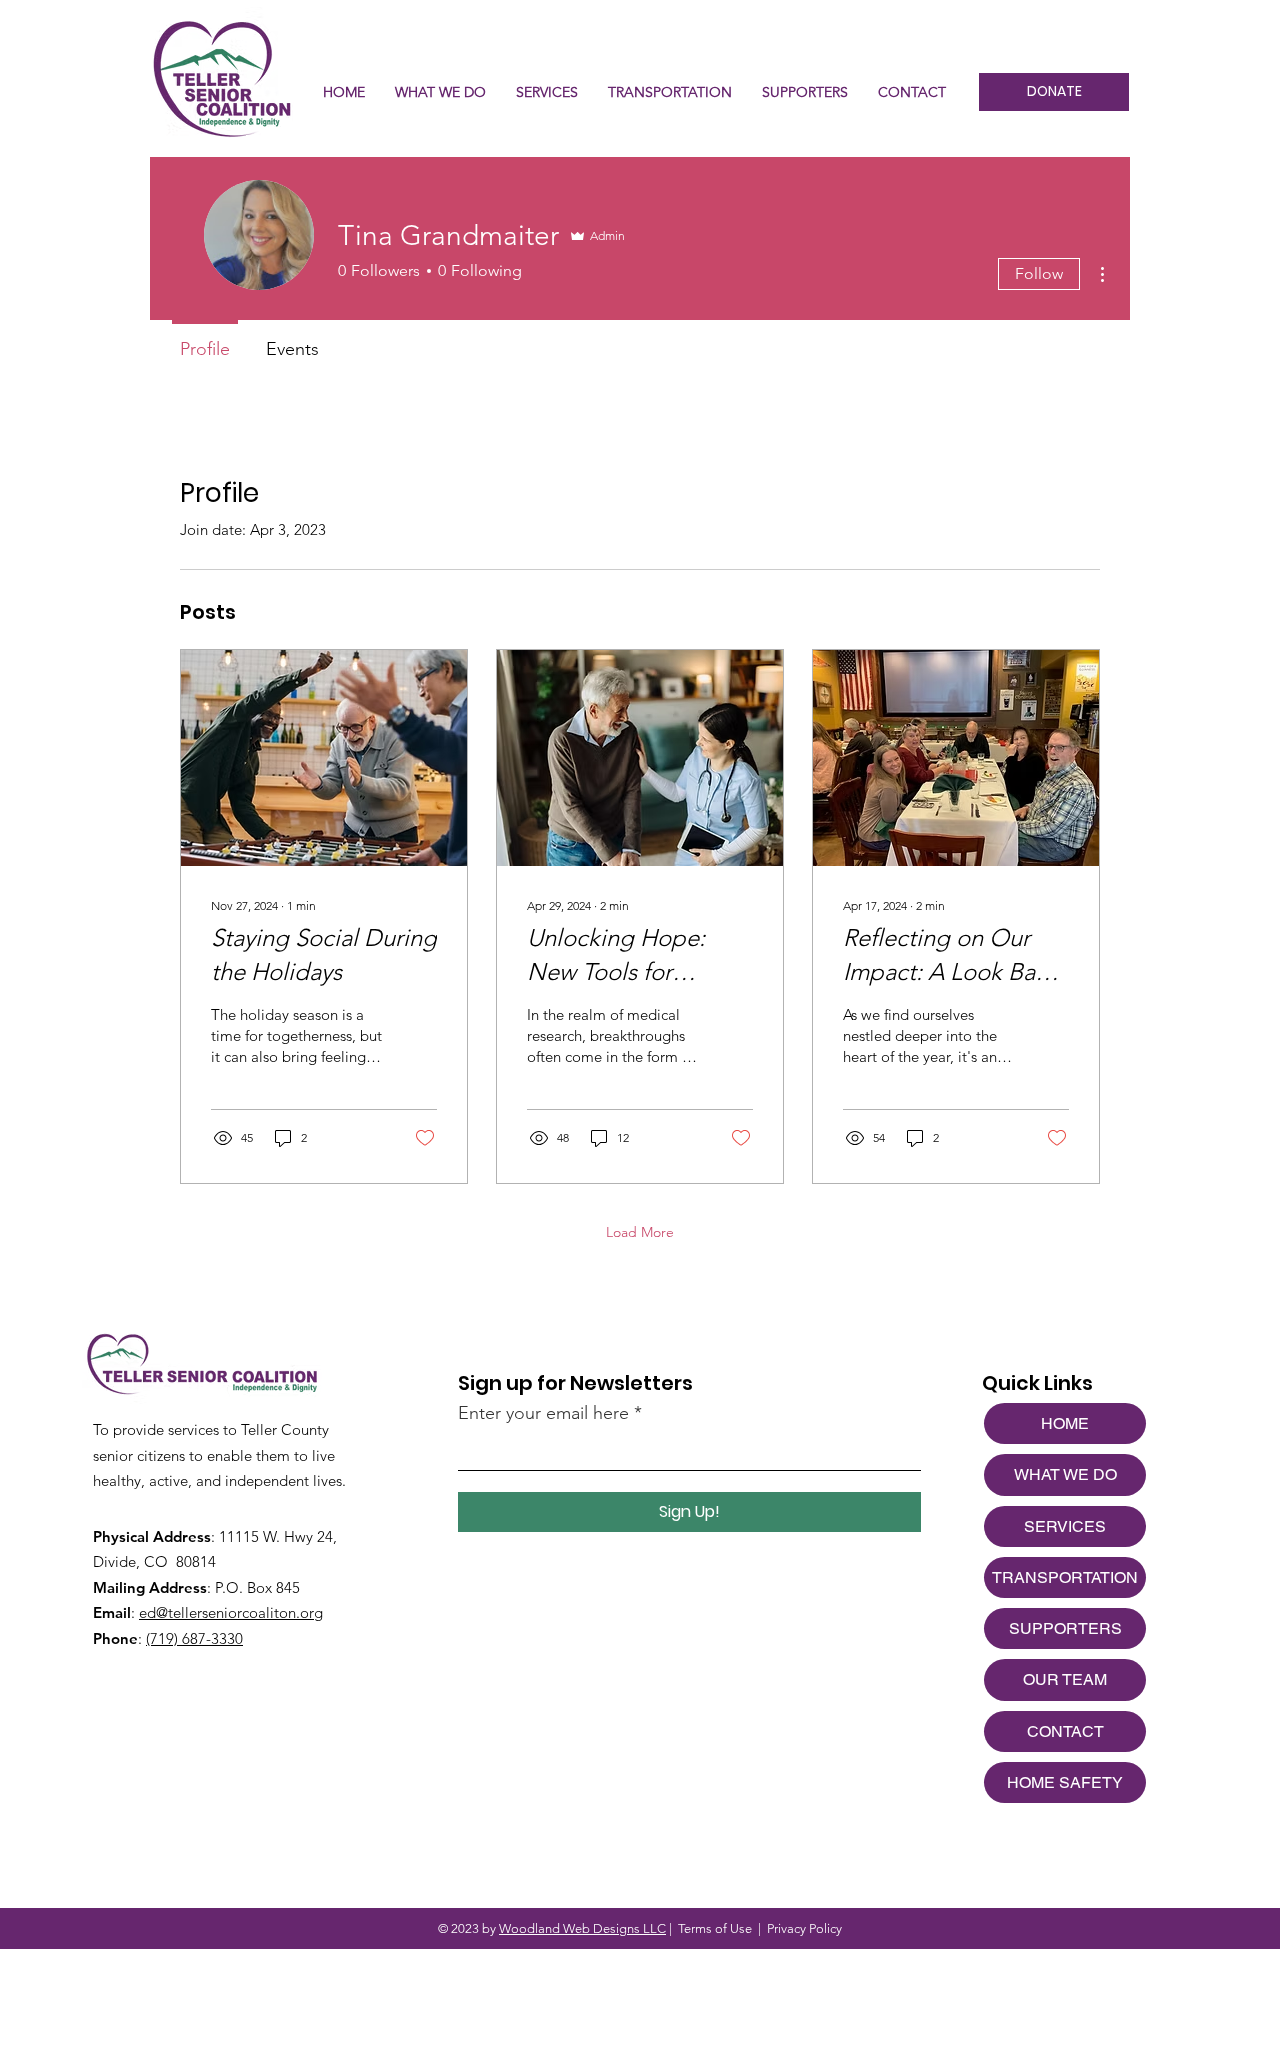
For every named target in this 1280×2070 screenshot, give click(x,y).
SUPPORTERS (1065, 1628)
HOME (1065, 1423)
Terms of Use (715, 1928)
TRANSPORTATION (1065, 1577)
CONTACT (1065, 1731)
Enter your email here (543, 1413)
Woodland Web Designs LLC (582, 1928)
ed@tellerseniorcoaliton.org (231, 1612)
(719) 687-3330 (194, 1638)
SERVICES (1065, 1526)
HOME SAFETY (1065, 1782)
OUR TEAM (1065, 1679)
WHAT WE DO (1065, 1474)
